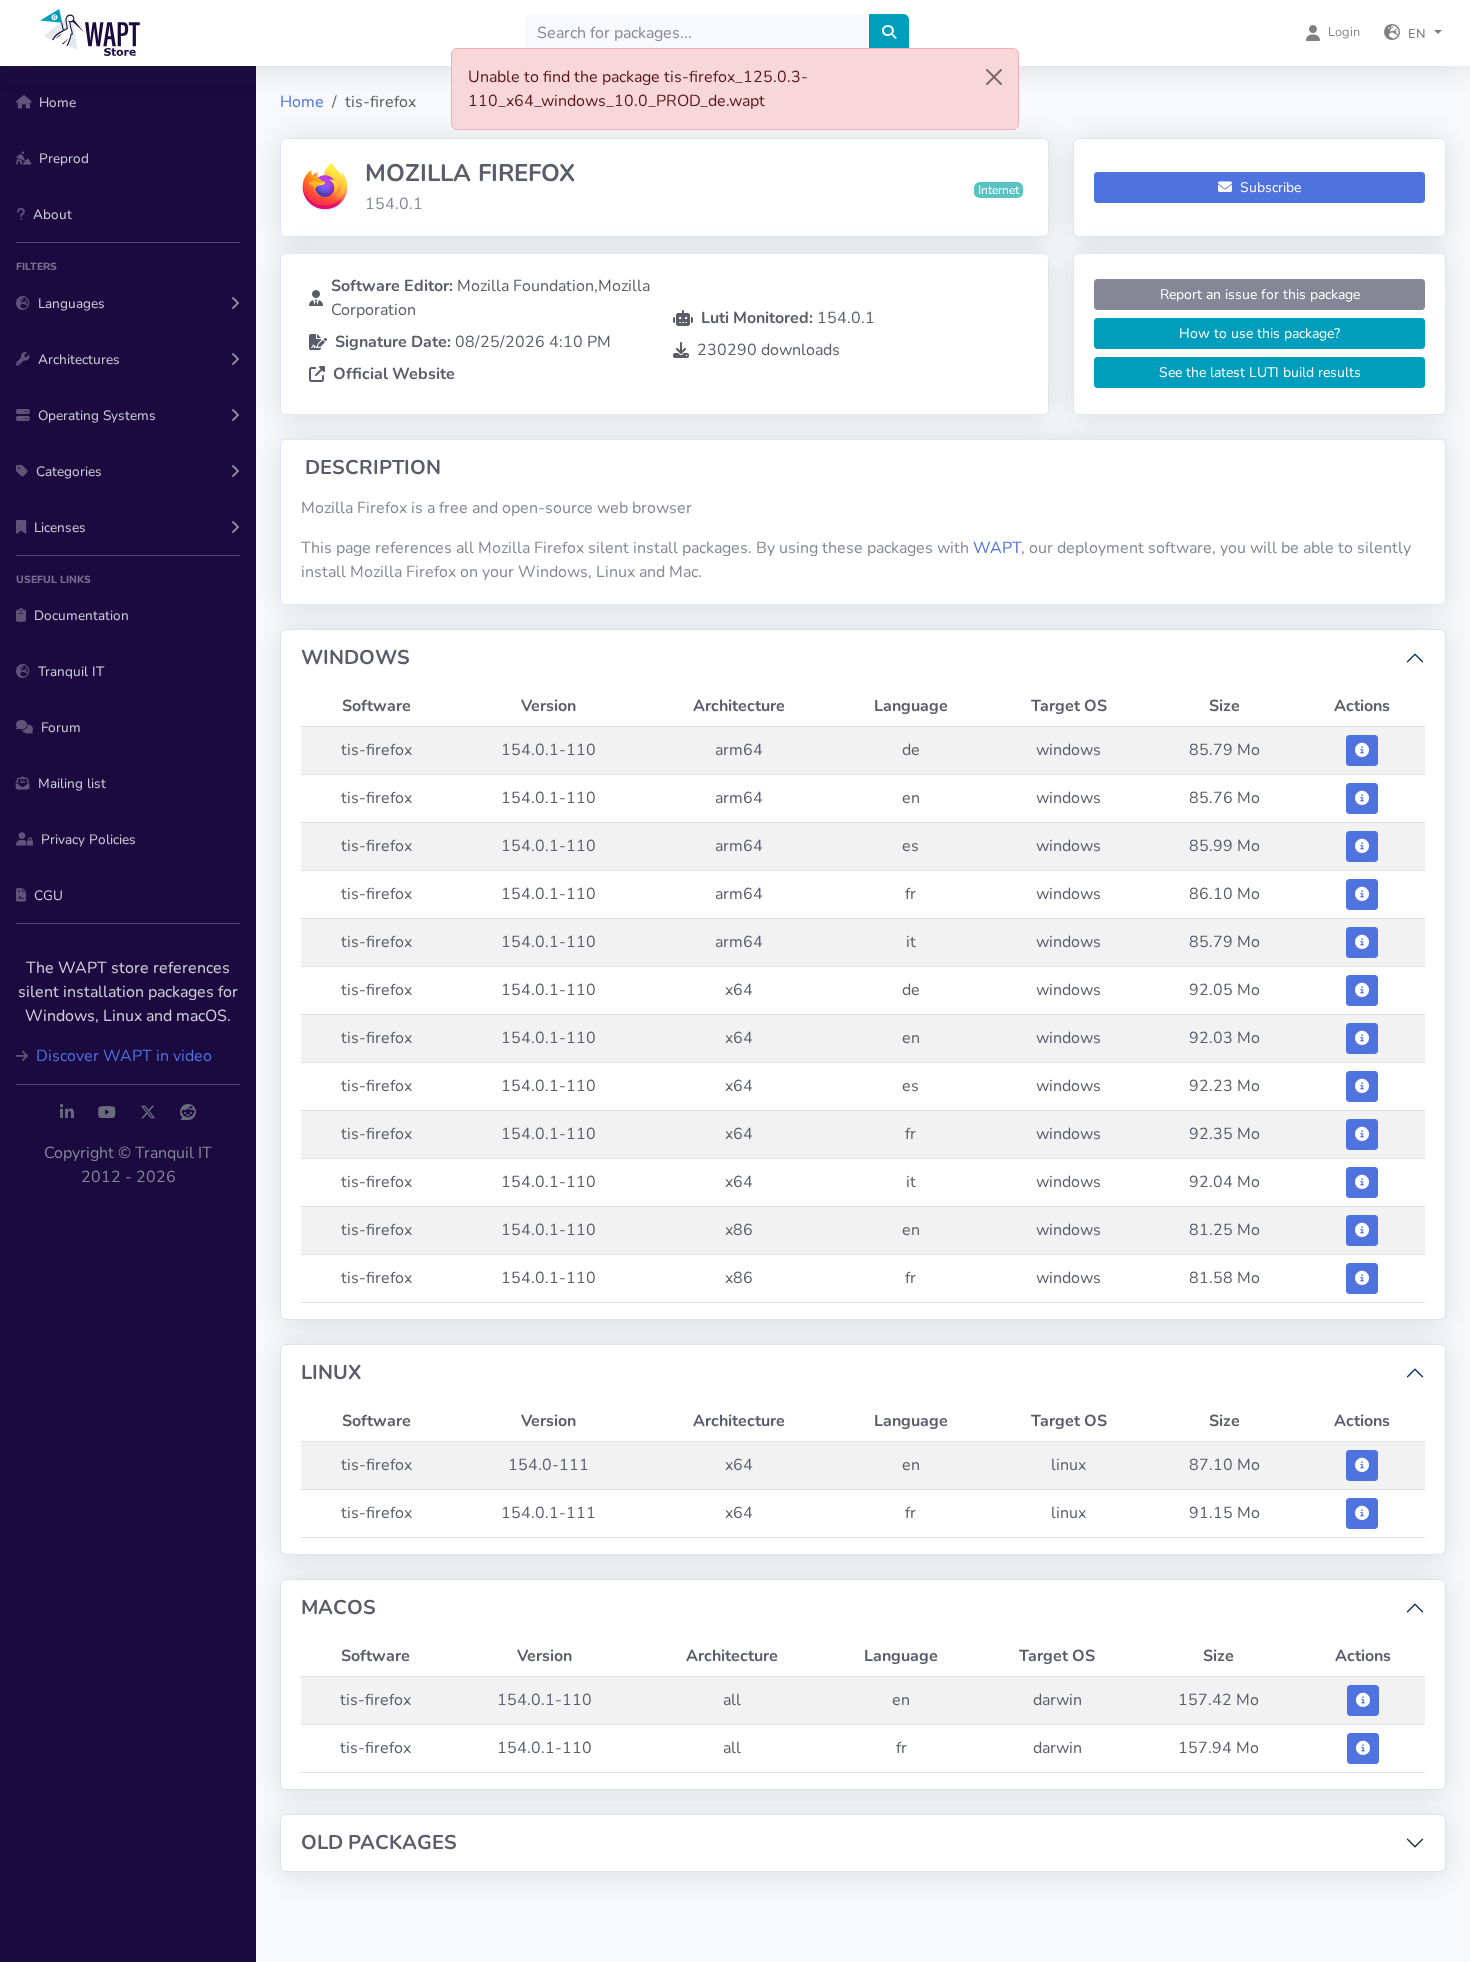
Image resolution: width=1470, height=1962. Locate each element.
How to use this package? (1259, 333)
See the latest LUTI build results (1260, 372)
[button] (1413, 33)
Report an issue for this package (1260, 294)
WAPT (997, 548)
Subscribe (1268, 187)
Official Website (394, 374)
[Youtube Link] (107, 1113)
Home (302, 102)
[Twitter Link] (148, 1113)
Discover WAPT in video (122, 1056)
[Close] (994, 77)
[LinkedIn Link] (67, 1113)
